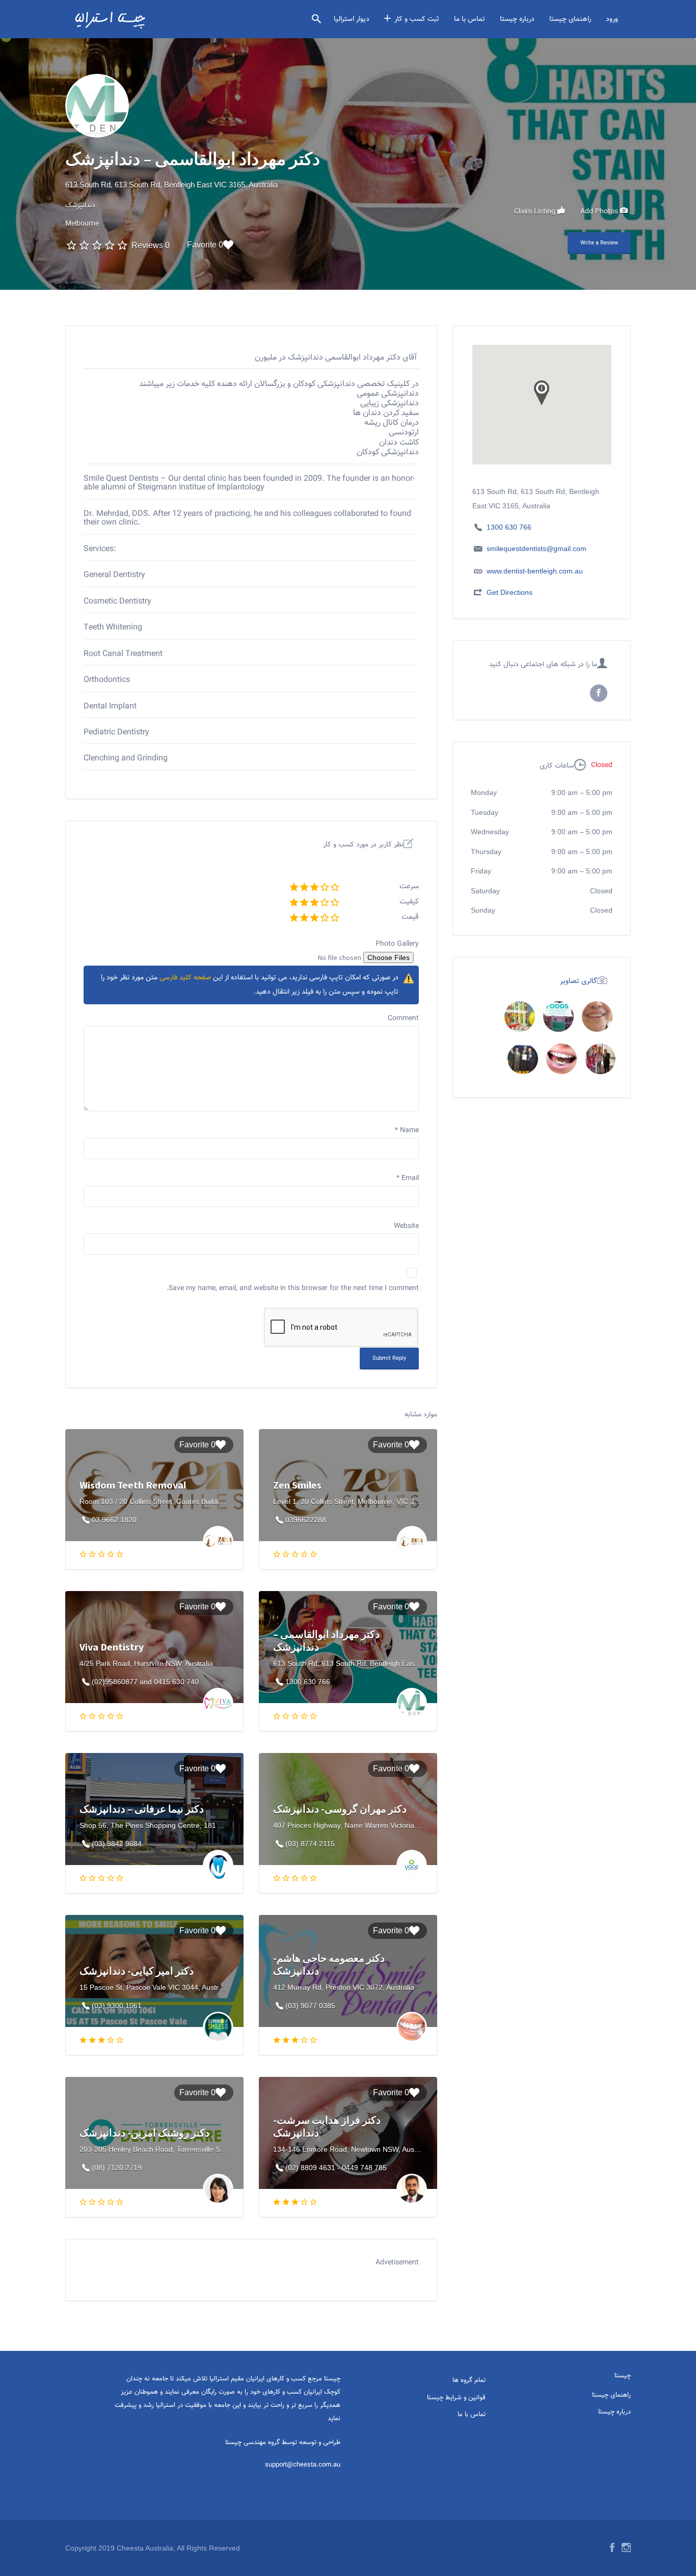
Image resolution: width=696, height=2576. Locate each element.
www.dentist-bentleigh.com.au (535, 571)
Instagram (626, 2547)
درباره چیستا (517, 19)
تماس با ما (470, 19)
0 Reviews (151, 245)
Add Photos (600, 211)
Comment (403, 1019)
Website (406, 1226)
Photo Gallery (397, 944)
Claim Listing (536, 211)
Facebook (612, 2547)
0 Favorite (205, 245)
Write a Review (599, 243)
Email (408, 1179)
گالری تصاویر (579, 981)
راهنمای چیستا (570, 19)
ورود (612, 19)
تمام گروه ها (469, 2380)
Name (407, 1131)
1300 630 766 (509, 527)
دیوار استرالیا (352, 19)
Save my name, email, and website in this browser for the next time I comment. (293, 1289)
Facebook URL (599, 693)
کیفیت (409, 902)
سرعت (409, 886)
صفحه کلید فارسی (185, 978)
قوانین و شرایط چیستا (456, 2398)
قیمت (410, 917)
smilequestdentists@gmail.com (537, 549)
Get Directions (510, 592)
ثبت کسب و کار (417, 19)
